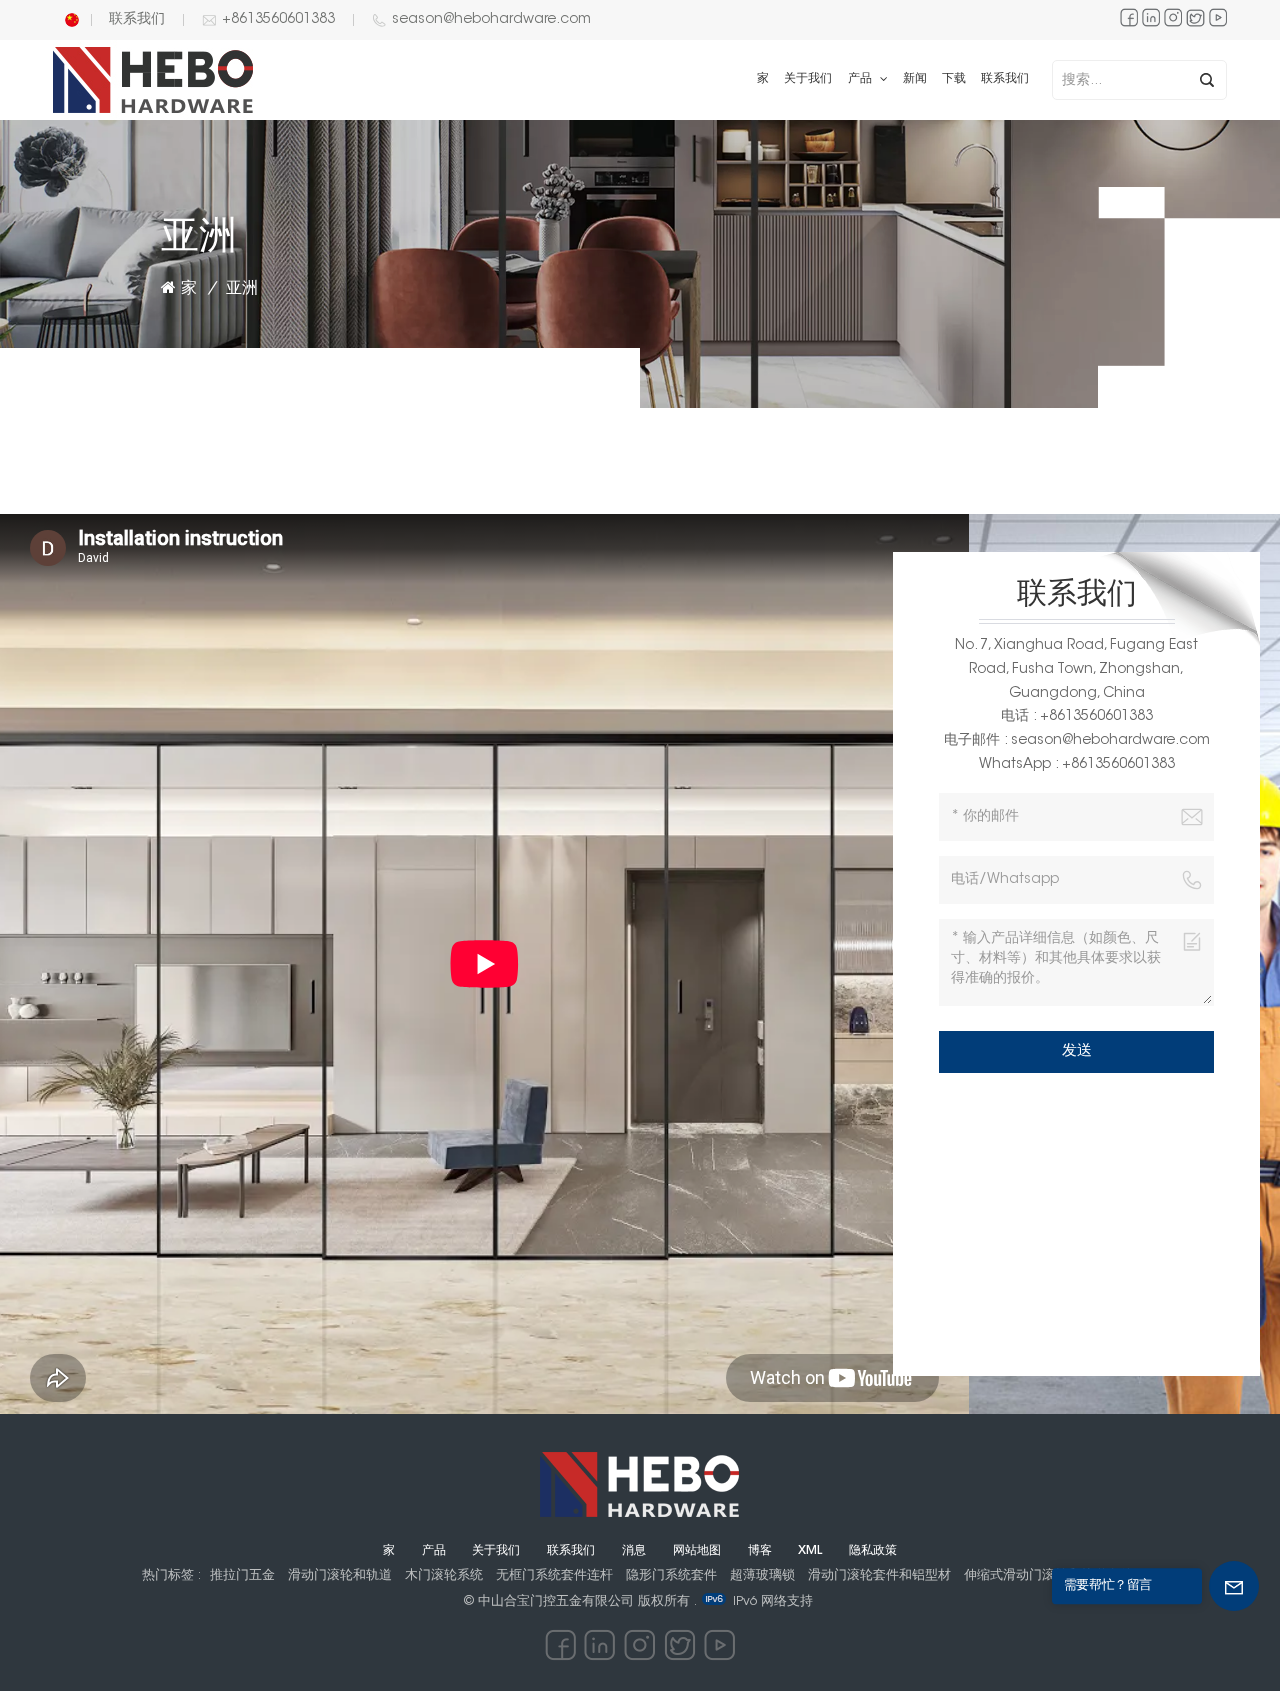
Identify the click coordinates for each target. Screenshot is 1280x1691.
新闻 (915, 79)
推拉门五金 (242, 1575)
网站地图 (697, 1551)
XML (810, 1551)
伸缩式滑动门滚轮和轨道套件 (1048, 1575)
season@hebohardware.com (491, 20)
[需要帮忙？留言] (1234, 1586)
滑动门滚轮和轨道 (340, 1575)
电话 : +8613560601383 (1077, 717)
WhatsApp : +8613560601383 (1077, 765)
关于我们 (808, 79)
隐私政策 (873, 1551)
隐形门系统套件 (671, 1575)
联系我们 (137, 20)
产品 (862, 79)
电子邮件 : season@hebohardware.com (1077, 741)
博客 (760, 1551)
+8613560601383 (278, 20)
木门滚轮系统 (444, 1575)
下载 (954, 79)
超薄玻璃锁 (762, 1575)
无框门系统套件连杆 (554, 1575)
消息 (634, 1551)
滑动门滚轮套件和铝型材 (879, 1575)
